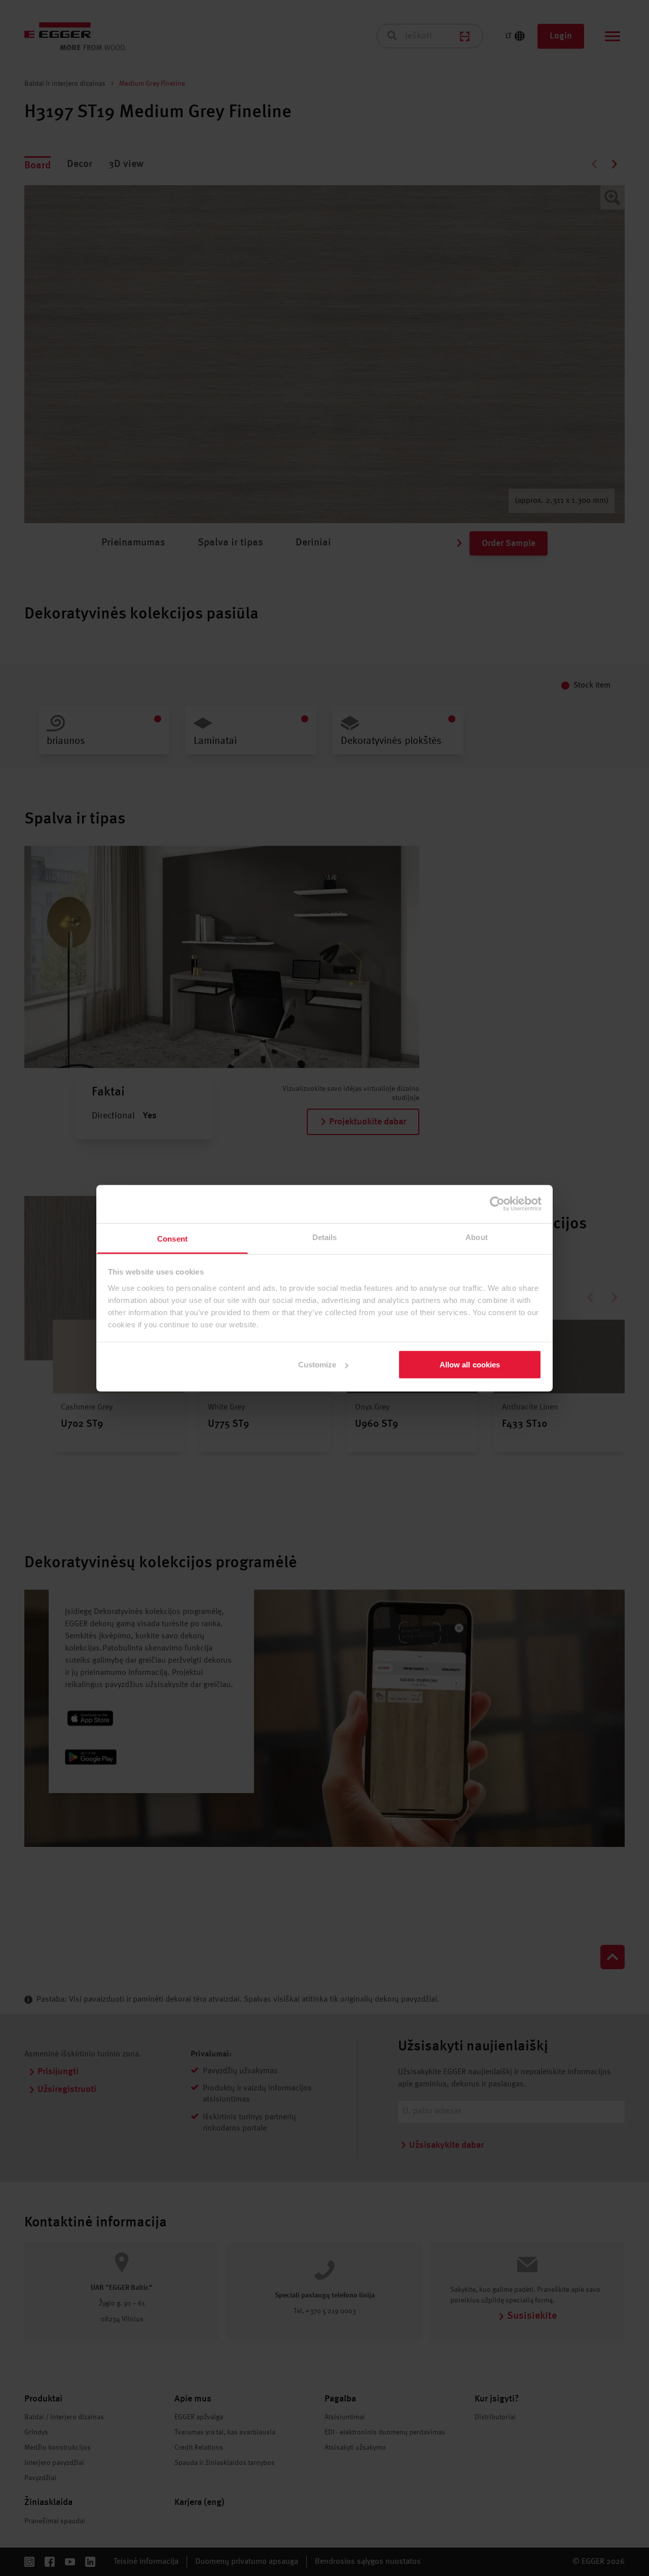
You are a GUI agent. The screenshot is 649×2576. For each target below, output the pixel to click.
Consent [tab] (172, 1238)
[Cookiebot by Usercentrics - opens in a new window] (497, 1204)
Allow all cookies (470, 1365)
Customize (317, 1365)
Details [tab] (325, 1237)
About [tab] (477, 1237)
